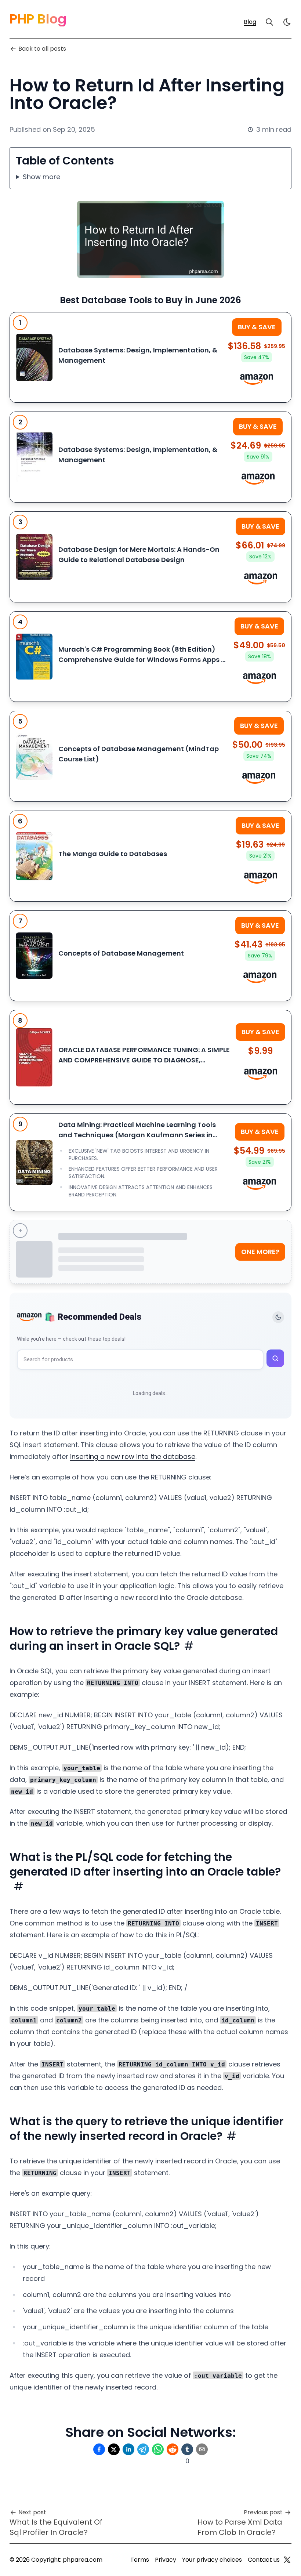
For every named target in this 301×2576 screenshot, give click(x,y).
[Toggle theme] (278, 1317)
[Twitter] (287, 2560)
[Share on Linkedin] (128, 2449)
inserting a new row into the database (133, 1457)
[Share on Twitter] (114, 2449)
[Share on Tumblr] (187, 2449)
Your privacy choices (212, 2560)
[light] (287, 22)
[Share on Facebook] (99, 2449)
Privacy (166, 2560)
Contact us (264, 2560)
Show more (41, 177)
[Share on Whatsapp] (158, 2449)
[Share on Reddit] (173, 2449)
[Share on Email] (202, 2449)
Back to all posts (42, 49)
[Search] (269, 22)
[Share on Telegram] (143, 2449)
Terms (140, 2560)
